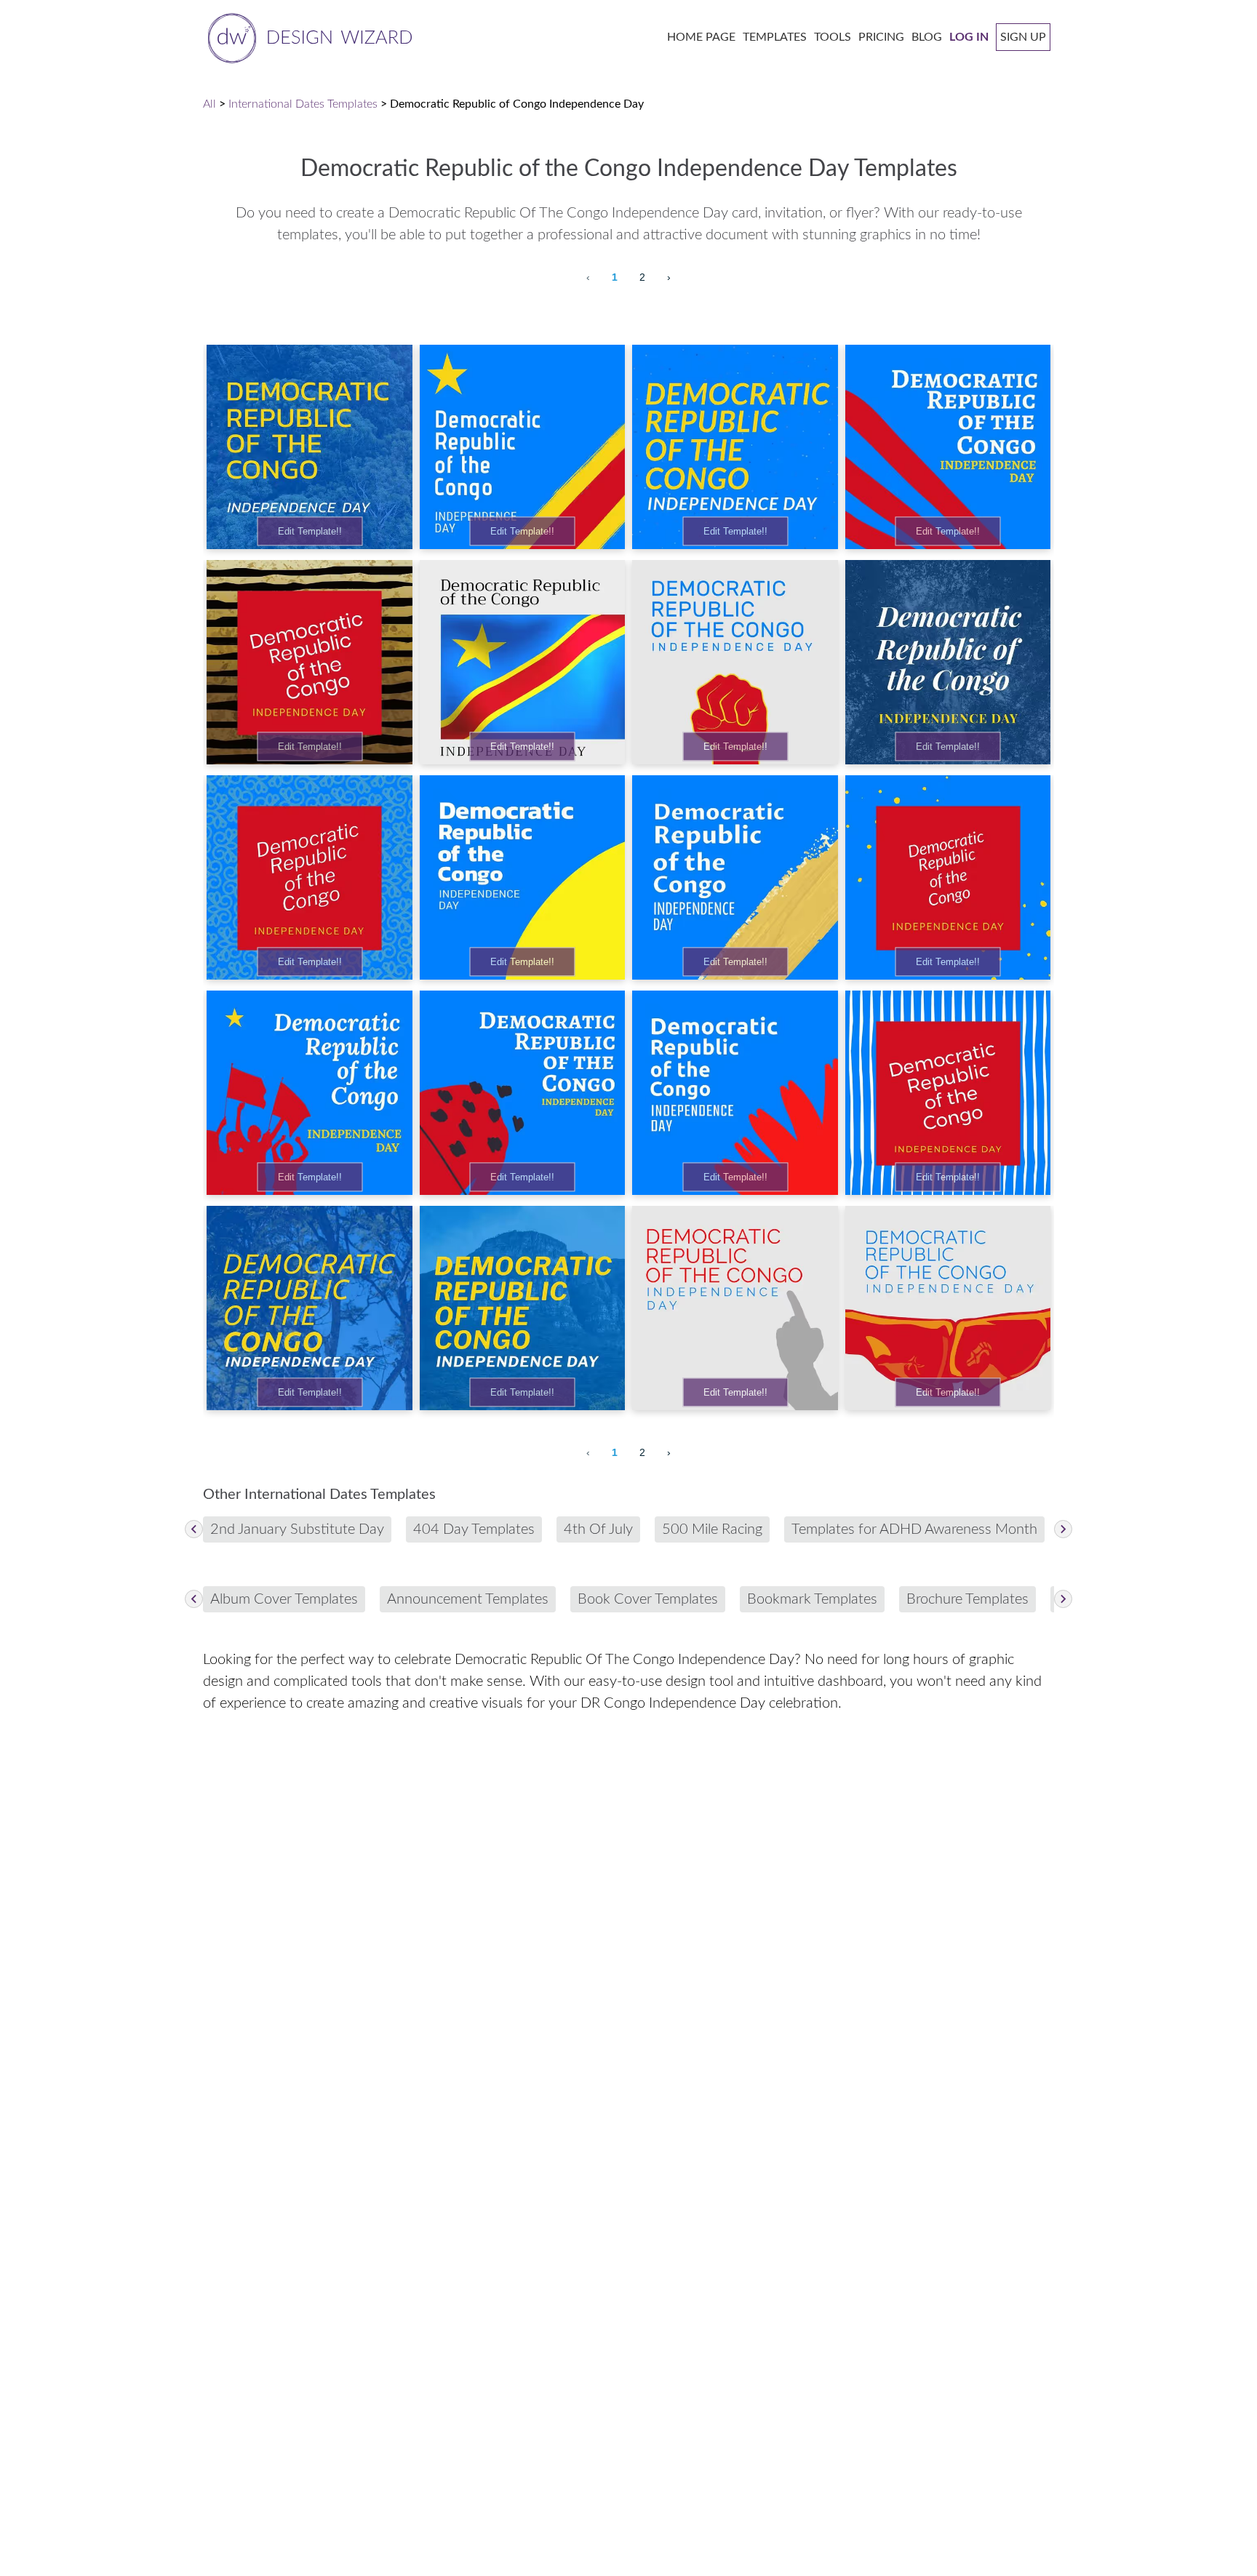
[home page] (307, 37)
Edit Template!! (310, 531)
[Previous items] (194, 1529)
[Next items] (1063, 1529)
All (209, 104)
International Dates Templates (303, 104)
